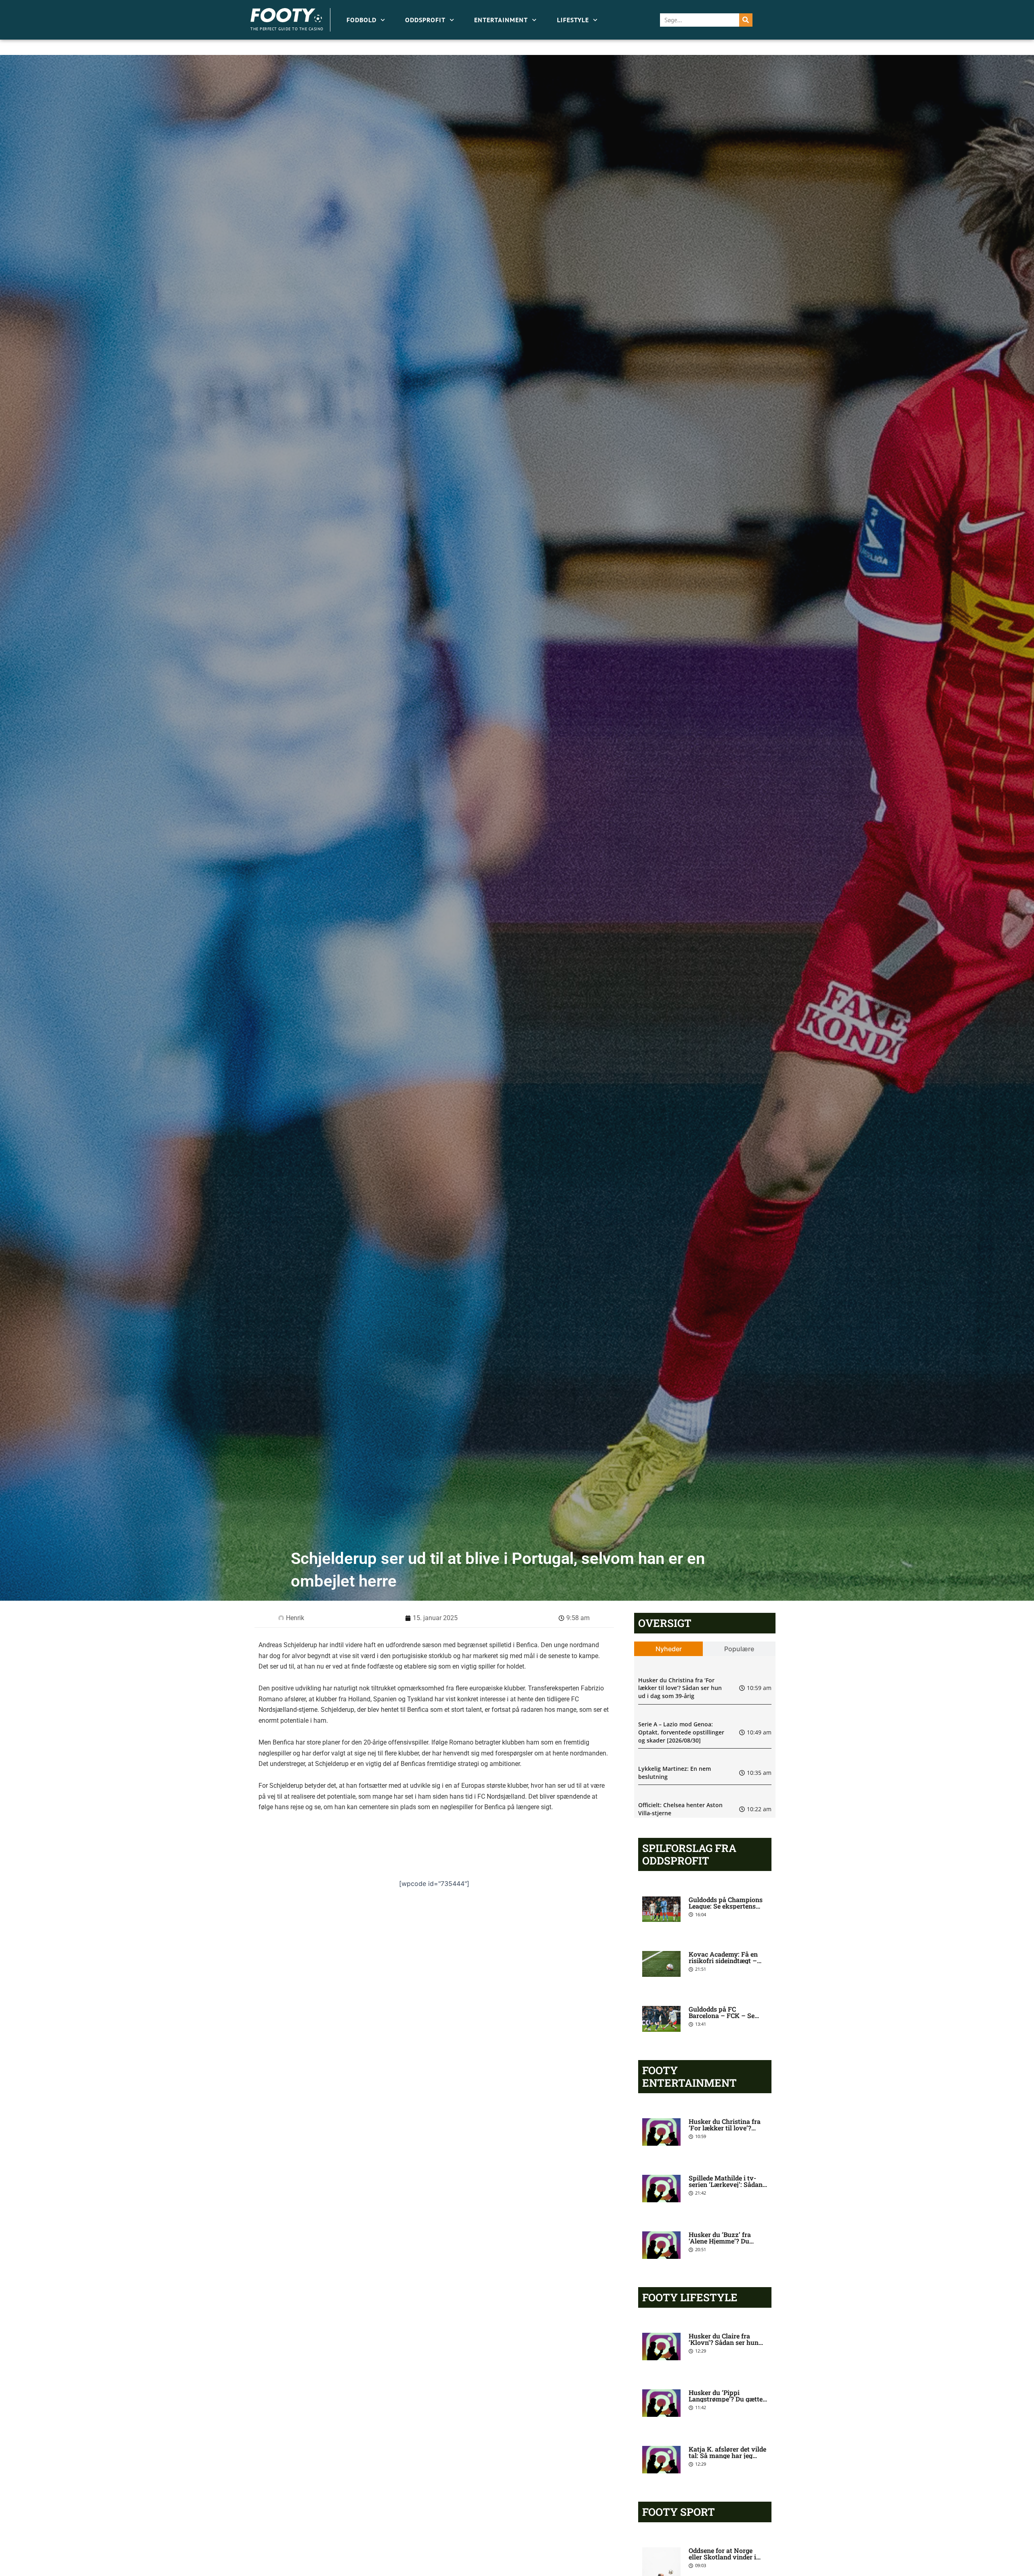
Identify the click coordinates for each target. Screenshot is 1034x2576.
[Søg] (746, 20)
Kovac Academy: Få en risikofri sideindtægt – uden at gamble (723, 1960)
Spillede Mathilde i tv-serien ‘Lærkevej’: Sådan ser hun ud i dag (726, 2184)
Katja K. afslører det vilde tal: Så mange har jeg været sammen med (727, 2455)
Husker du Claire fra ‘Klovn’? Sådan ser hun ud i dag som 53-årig (724, 2342)
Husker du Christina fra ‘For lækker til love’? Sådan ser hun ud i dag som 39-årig (680, 1688)
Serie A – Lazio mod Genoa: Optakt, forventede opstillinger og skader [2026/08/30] (681, 1732)
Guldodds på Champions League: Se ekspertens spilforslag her (726, 1906)
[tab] (669, 1649)
